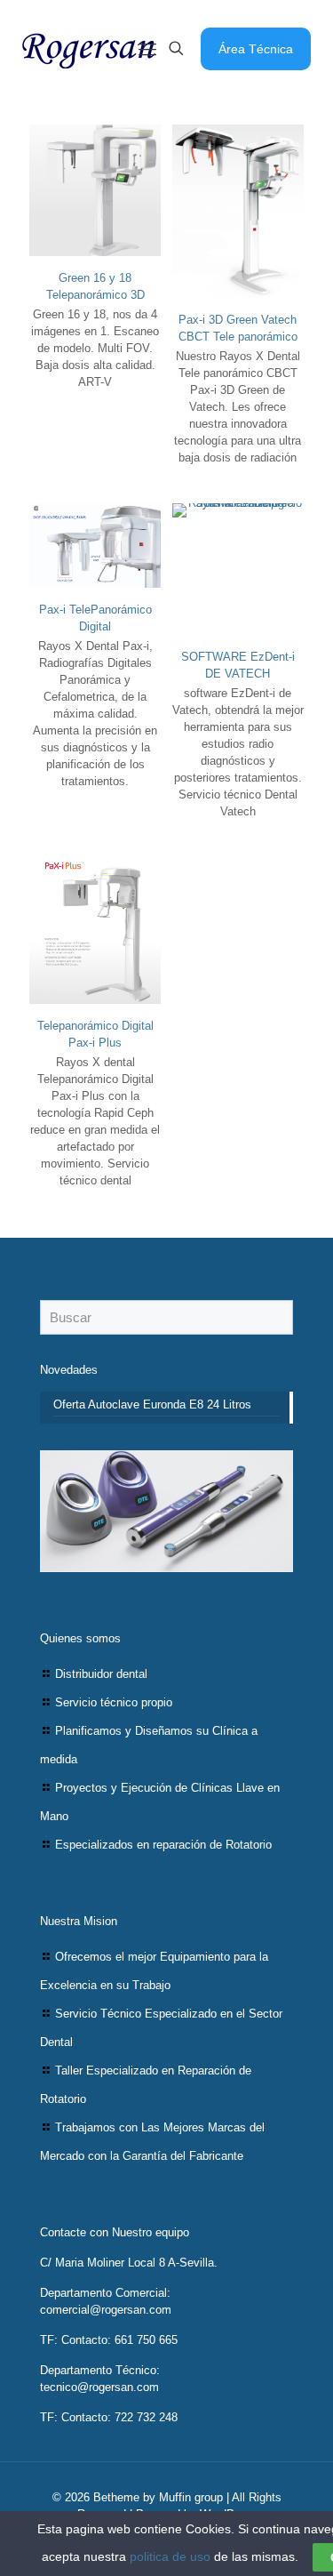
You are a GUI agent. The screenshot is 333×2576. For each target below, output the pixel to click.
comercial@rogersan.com (106, 2310)
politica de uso (170, 2556)
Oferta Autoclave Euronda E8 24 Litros (152, 1404)
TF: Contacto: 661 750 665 (109, 2340)
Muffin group (191, 2497)
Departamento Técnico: (100, 2370)
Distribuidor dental (101, 1674)
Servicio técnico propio (114, 1702)
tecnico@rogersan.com (99, 2387)
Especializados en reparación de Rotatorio (163, 1845)
